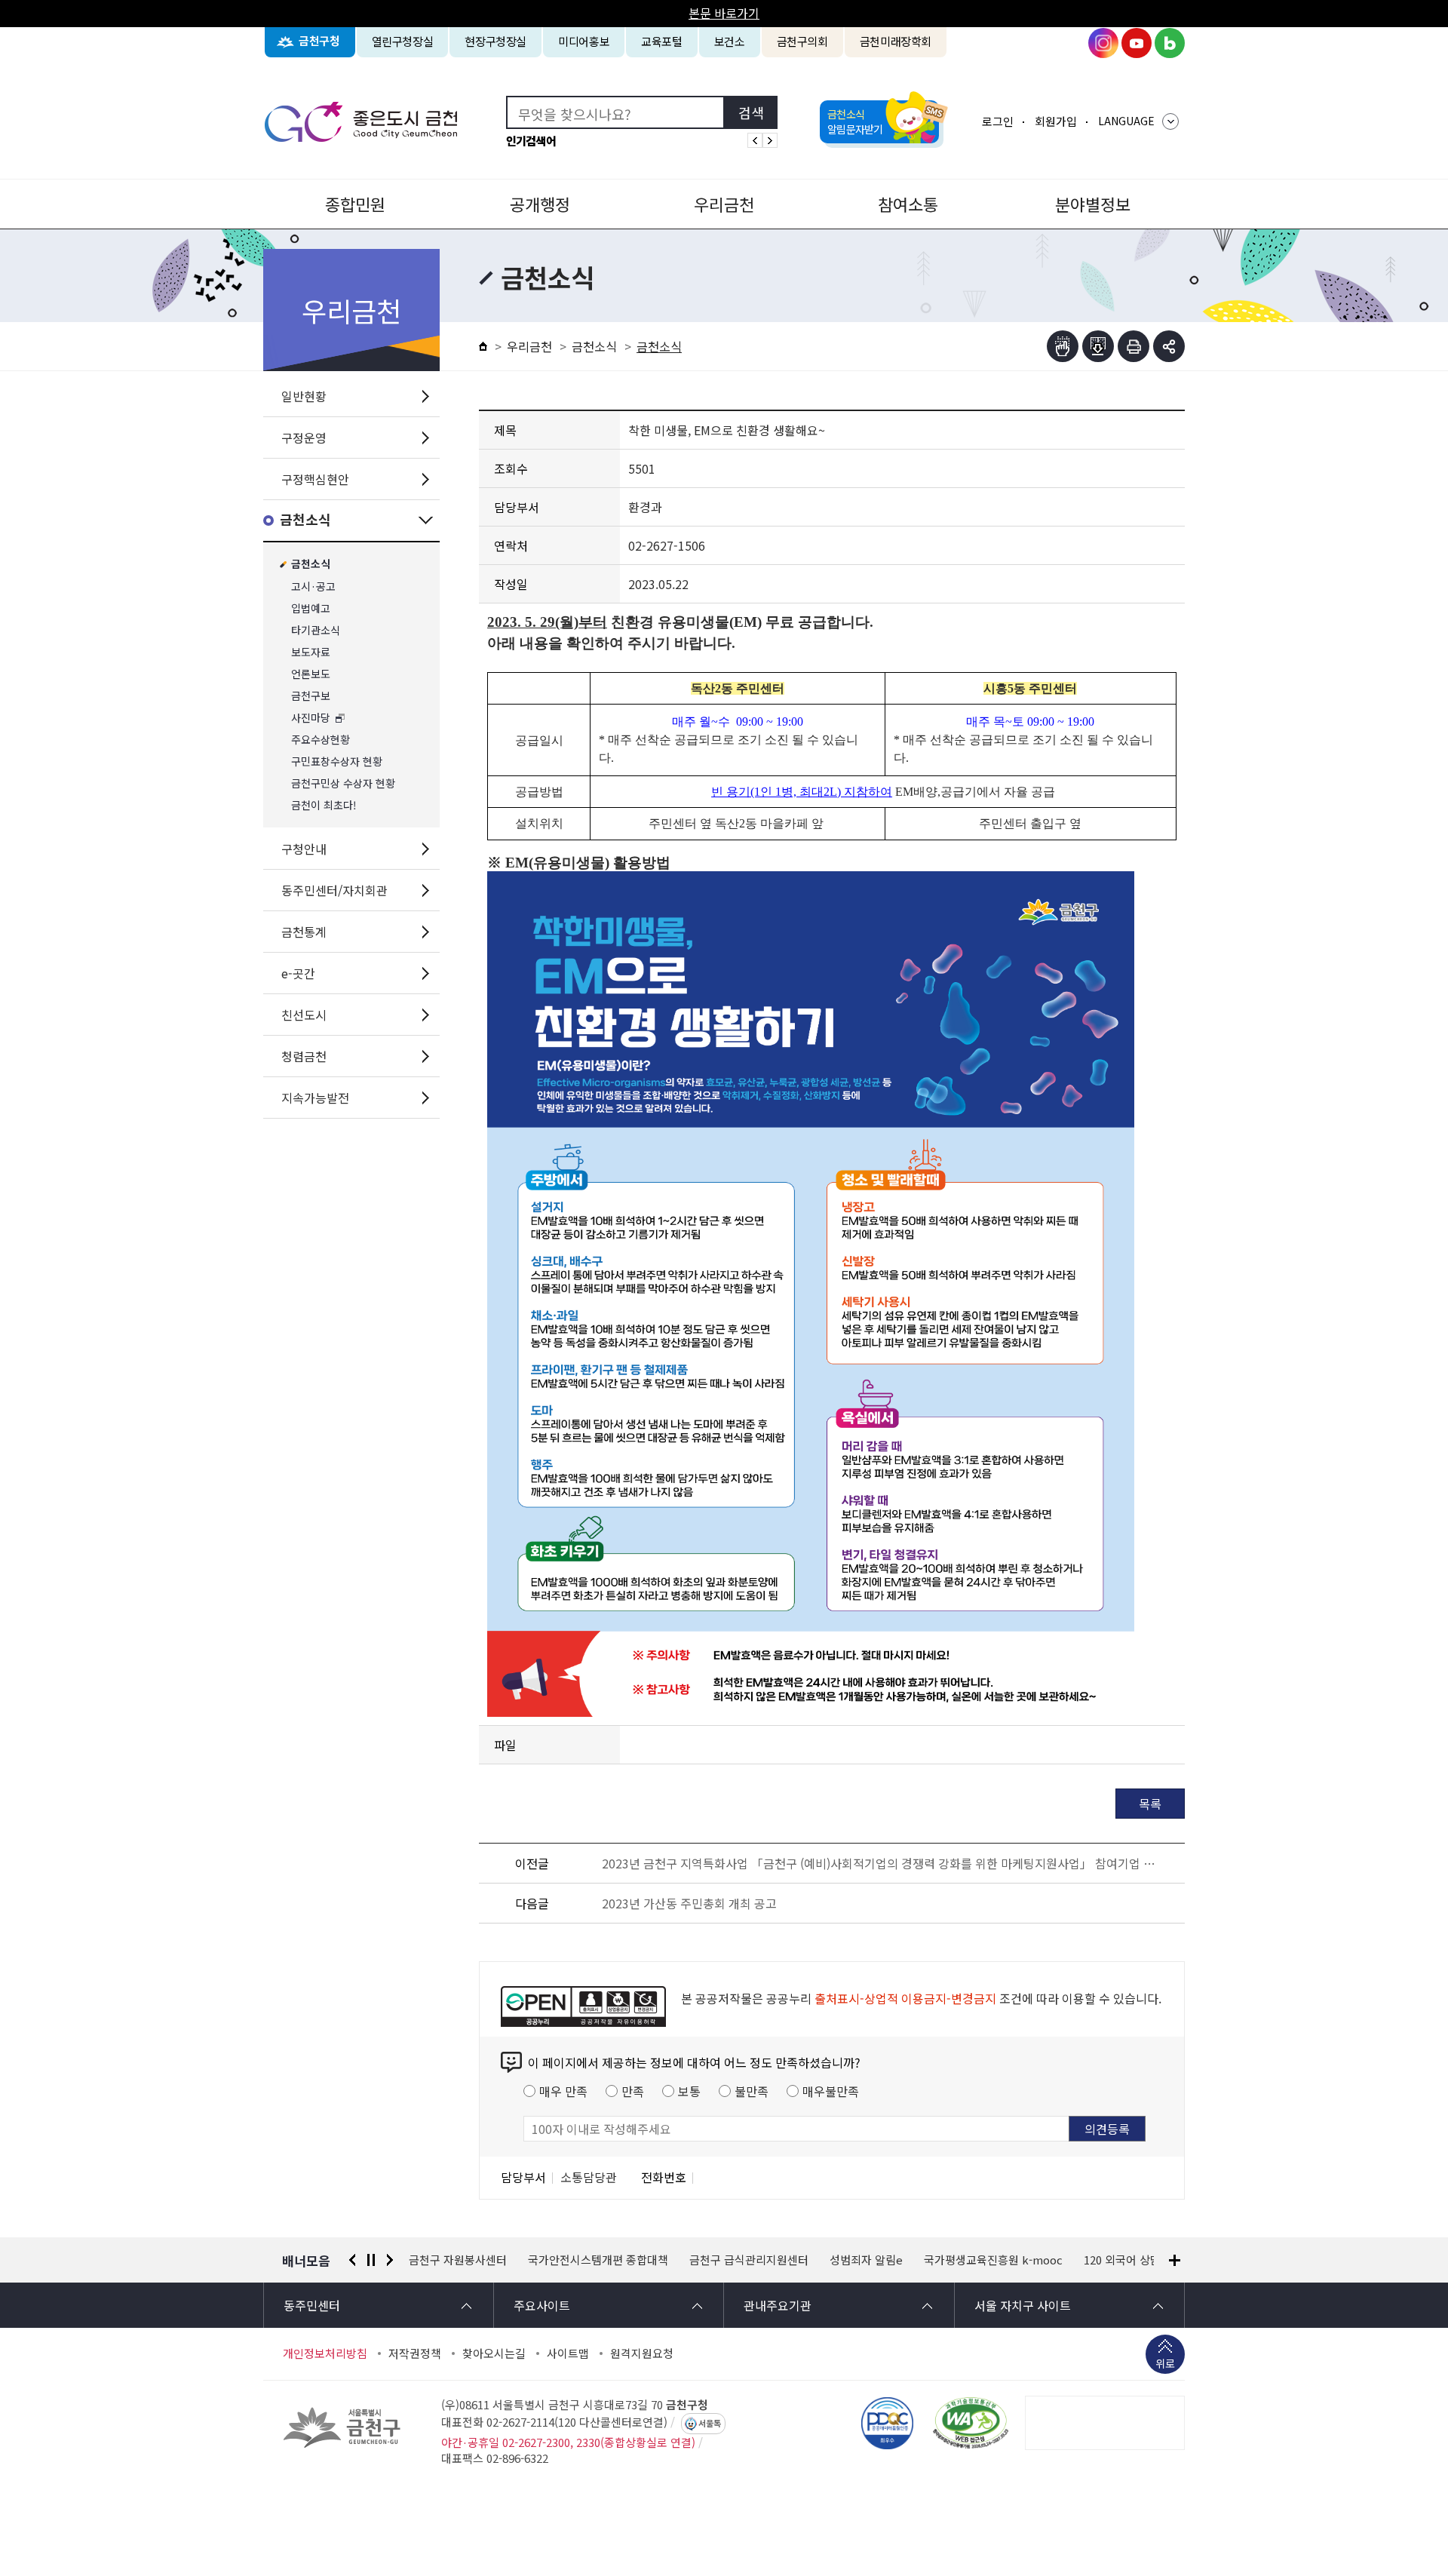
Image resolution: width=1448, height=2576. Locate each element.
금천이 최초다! (324, 805)
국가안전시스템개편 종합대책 (492, 2260)
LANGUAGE (1126, 121)
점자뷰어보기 (1063, 346)
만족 (633, 2091)
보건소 (730, 41)
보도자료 (311, 652)
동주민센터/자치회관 (334, 890)
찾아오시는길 (494, 2353)
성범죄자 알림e (761, 2260)
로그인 (998, 121)
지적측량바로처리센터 (1129, 2260)
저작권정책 (415, 2353)
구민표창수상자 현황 (337, 761)
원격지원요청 (642, 2353)
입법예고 (311, 608)
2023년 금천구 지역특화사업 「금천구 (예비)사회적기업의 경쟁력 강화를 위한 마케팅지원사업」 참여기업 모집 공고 (884, 1863)
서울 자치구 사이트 (1023, 2305)
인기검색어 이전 (755, 140)
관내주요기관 (778, 2305)
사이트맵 (568, 2353)
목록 (1150, 1804)
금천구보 (311, 696)
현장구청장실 (495, 41)
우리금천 (724, 204)
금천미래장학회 (896, 41)
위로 (1165, 2363)
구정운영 (304, 438)
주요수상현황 (321, 740)
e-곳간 (298, 973)
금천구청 (319, 41)
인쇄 (1134, 346)
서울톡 (710, 2424)
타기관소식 (316, 630)
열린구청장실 (403, 41)
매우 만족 (563, 2091)
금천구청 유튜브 (1137, 43)
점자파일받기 (1098, 346)
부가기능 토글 (1169, 346)
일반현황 (304, 396)
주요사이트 (542, 2305)
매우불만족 (831, 2091)
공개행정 (540, 204)
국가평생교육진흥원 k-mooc (888, 2260)
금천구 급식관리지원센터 (643, 2260)
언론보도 (311, 674)
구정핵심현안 (315, 479)
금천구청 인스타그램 (1103, 43)
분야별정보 (1093, 204)
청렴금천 (304, 1056)
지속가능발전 (315, 1098)
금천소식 (305, 520)
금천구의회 (802, 41)
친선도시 (304, 1015)
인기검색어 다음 (770, 140)
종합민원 (355, 204)
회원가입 (1056, 121)
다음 (390, 2260)
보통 (689, 2091)
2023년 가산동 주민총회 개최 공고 (689, 1903)
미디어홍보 (584, 41)
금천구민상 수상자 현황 (343, 783)
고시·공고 (313, 586)
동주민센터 (312, 2305)
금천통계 (304, 932)
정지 (371, 2260)
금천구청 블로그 (1170, 43)
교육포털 (662, 41)
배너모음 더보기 (1175, 2260)
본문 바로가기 (724, 13)
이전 (352, 2260)
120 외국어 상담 (1017, 2260)
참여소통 (908, 204)
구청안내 (304, 849)
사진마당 (311, 718)
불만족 (752, 2091)
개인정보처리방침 (325, 2353)
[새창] (971, 2423)
